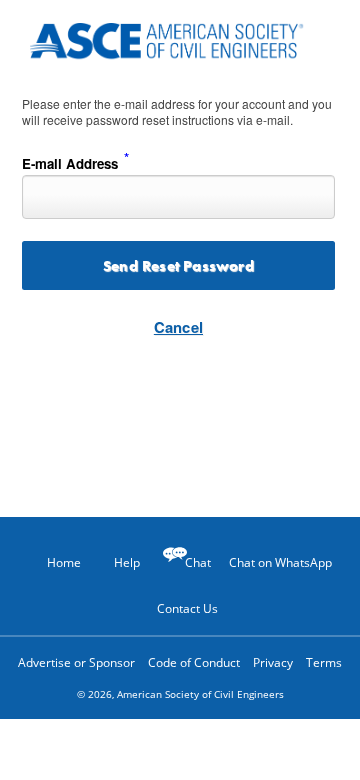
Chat (198, 562)
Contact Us (187, 608)
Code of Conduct (194, 662)
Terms (324, 662)
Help (127, 562)
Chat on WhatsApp (280, 562)
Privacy (273, 662)
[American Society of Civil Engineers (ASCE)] (180, 37)
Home (64, 562)
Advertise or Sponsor (76, 662)
